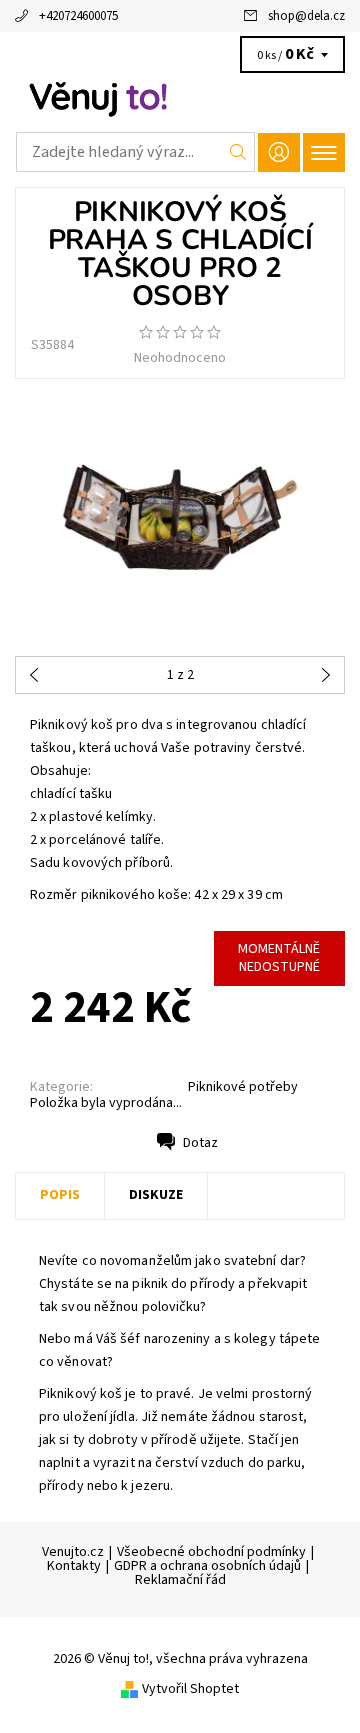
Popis (60, 1195)
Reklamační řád (180, 1580)
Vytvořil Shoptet (190, 1689)
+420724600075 (78, 16)
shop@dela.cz (306, 16)
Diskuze (156, 1195)
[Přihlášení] (279, 152)
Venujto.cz (73, 1552)
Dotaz (200, 1143)
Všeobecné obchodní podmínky (211, 1552)
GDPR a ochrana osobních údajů (207, 1566)
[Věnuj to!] (180, 98)
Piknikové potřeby (243, 1087)
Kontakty (74, 1566)
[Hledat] (238, 152)
